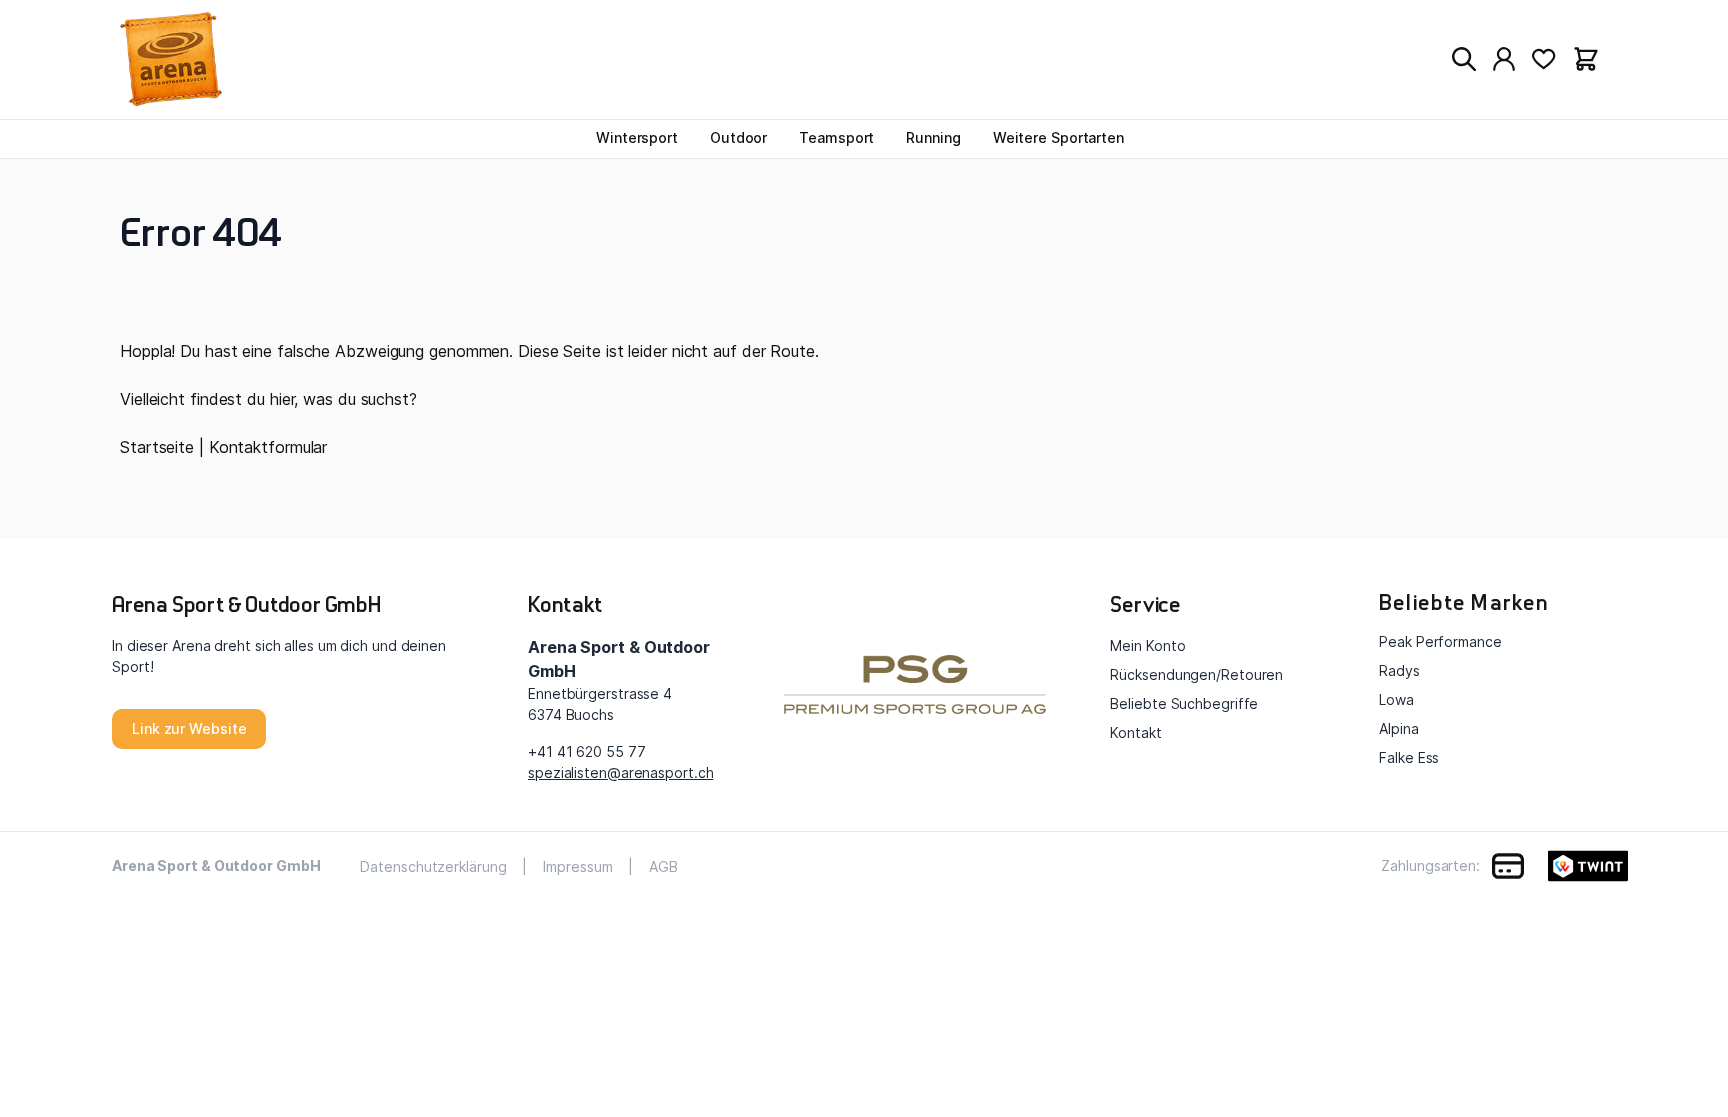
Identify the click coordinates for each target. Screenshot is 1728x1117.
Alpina (1398, 728)
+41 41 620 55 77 (586, 751)
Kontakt (1135, 732)
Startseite (157, 447)
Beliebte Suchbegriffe (1184, 703)
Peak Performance (1440, 641)
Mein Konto (1147, 645)
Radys (1399, 670)
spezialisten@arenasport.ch (620, 772)
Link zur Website (189, 728)
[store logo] (214, 59)
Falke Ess (1409, 757)
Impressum (577, 866)
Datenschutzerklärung (433, 866)
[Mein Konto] (1504, 59)
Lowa (1396, 699)
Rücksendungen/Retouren (1196, 674)
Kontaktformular (268, 447)
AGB (663, 866)
